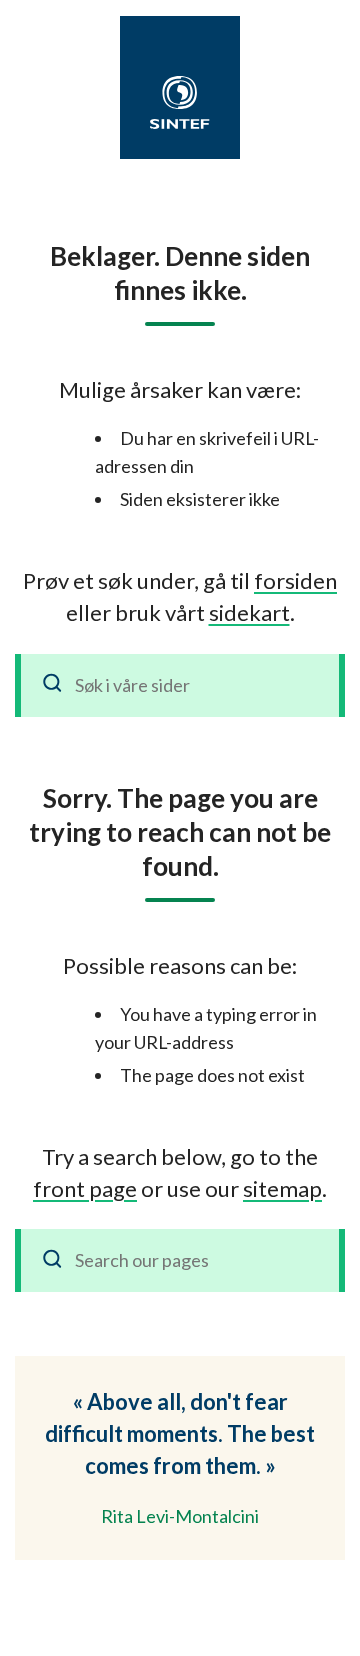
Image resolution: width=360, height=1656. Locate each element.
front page (85, 1188)
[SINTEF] (180, 102)
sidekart (249, 612)
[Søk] (53, 685)
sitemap (282, 1188)
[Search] (53, 1260)
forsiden (295, 580)
